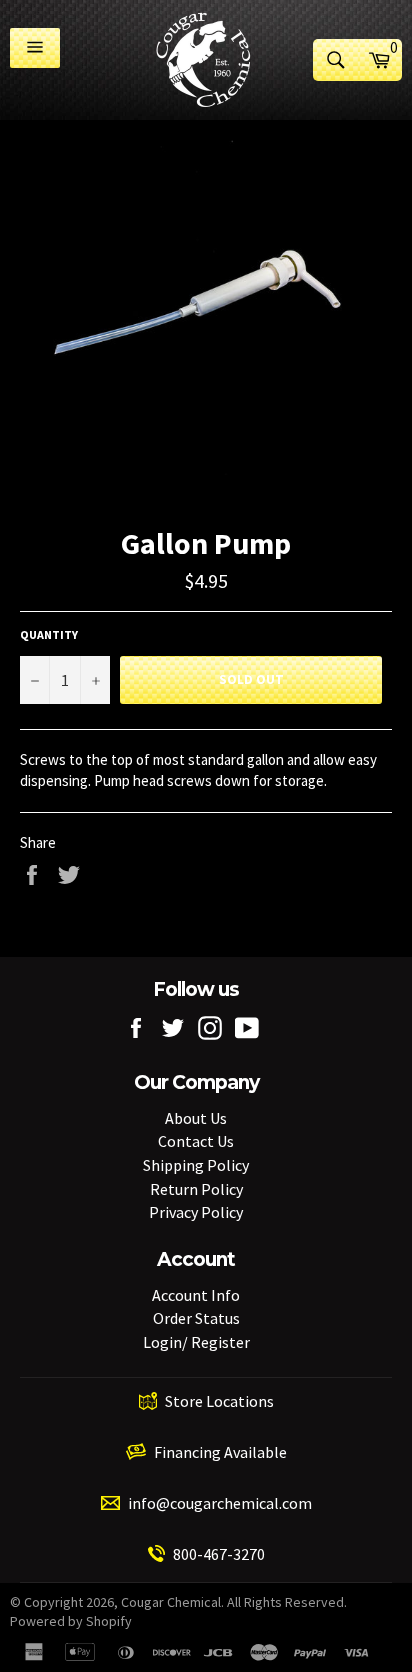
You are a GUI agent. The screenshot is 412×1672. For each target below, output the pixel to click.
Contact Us (196, 1141)
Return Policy (196, 1189)
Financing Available (220, 1452)
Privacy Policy (196, 1212)
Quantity (49, 634)
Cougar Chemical (171, 1602)
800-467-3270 (219, 1554)
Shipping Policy (196, 1165)
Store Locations (219, 1401)
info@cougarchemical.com (220, 1503)
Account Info (196, 1295)
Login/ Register (196, 1342)
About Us (196, 1118)
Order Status (196, 1318)
